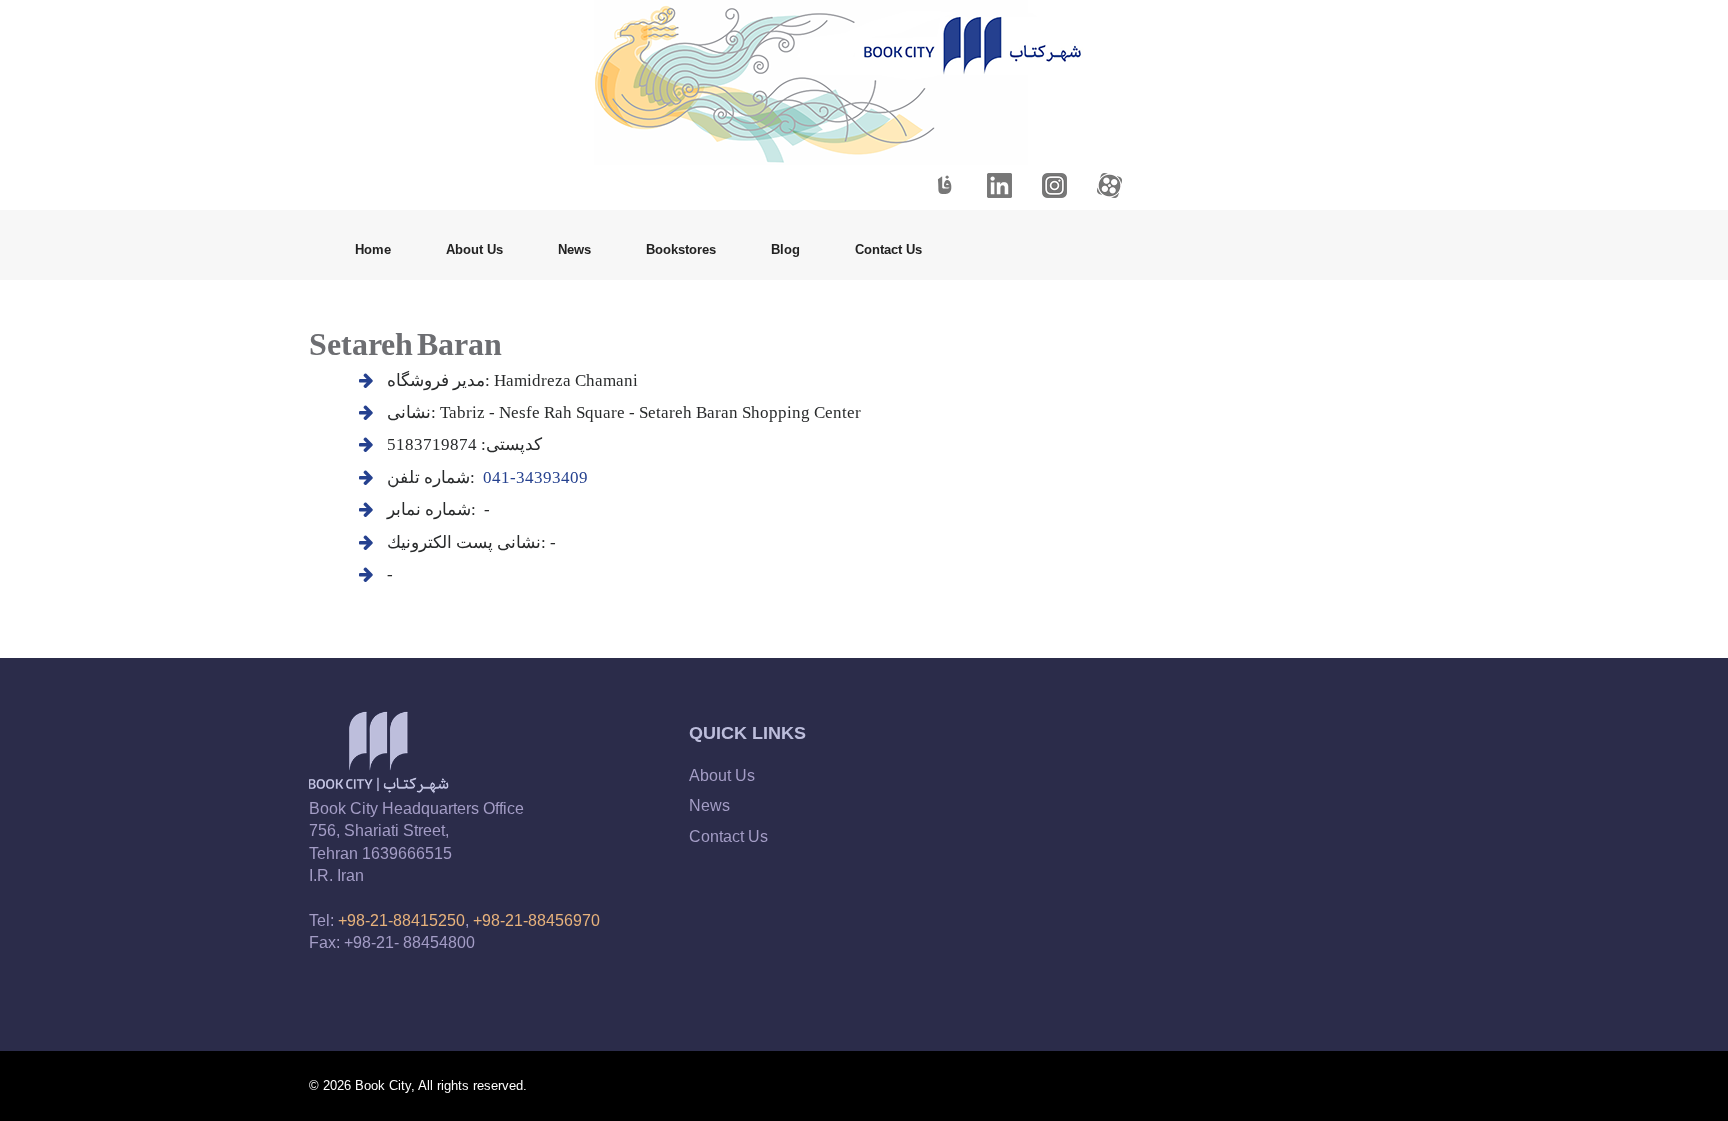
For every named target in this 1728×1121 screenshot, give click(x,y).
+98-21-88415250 (401, 920)
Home (373, 249)
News (574, 249)
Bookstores (681, 249)
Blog (785, 249)
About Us (474, 249)
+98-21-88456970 (536, 920)
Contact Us (888, 249)
